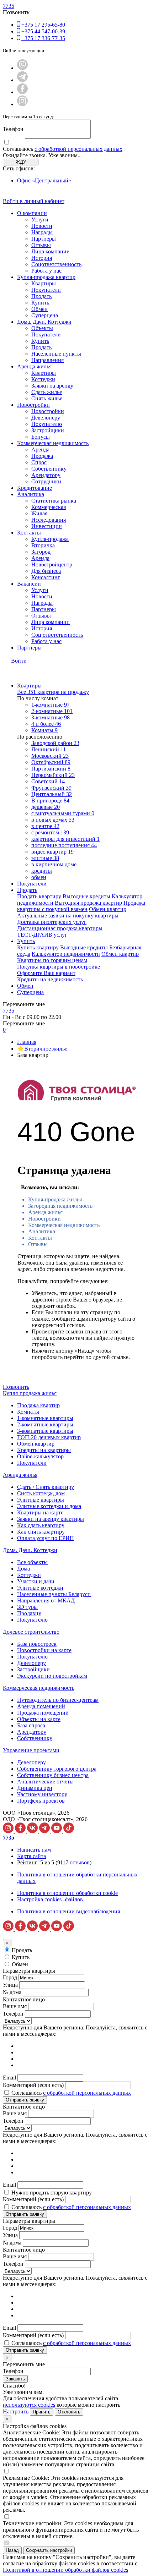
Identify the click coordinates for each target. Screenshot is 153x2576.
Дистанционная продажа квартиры (60, 928)
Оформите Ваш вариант (46, 973)
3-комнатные (51, 717)
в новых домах (53, 820)
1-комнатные (51, 705)
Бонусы (41, 437)
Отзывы (41, 245)
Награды (42, 232)
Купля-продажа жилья (55, 1199)
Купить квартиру (38, 947)
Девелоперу (46, 418)
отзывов (80, 1862)
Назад (12, 2550)
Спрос (39, 462)
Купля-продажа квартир (46, 277)
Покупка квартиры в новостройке (59, 967)
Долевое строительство (31, 1632)
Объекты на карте (39, 1719)
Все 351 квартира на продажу (53, 692)
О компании (32, 213)
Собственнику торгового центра (57, 1769)
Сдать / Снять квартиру (46, 1487)
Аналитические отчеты (45, 1782)
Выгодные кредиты (86, 896)
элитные (45, 858)
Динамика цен (35, 1788)
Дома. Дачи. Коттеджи (44, 322)
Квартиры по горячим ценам (52, 960)
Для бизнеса (46, 571)
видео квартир (52, 852)
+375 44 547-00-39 (43, 31)
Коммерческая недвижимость (53, 443)
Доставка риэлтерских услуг (52, 922)
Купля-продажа (50, 539)
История (42, 258)
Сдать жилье (47, 392)
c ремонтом (50, 832)
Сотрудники (46, 481)
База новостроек (37, 1644)
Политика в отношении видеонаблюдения (68, 1911)
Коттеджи (43, 379)
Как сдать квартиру (41, 1525)
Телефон (13, 129)
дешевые (46, 807)
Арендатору (46, 475)
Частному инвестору (42, 1794)
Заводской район (55, 743)
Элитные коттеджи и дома (49, 1506)
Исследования (49, 520)
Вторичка (43, 545)
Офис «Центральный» (44, 180)
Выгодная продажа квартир (88, 903)
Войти (19, 661)
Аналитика (31, 494)
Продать (41, 296)
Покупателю (47, 424)
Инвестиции (47, 526)
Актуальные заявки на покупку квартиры (68, 916)
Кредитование (35, 488)
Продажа (42, 456)
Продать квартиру (39, 896)
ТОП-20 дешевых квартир (49, 1437)
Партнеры (44, 239)
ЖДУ (21, 162)
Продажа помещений (43, 1713)
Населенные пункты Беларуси (54, 1594)
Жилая (39, 513)
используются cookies (29, 2405)
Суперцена (45, 315)
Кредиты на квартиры (44, 1450)
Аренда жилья (34, 366)
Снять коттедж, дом (41, 1493)
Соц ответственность (57, 635)
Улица (10, 1985)
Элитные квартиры (41, 1500)
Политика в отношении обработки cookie (67, 1893)
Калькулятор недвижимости (66, 954)
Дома (23, 1569)
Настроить (16, 2411)
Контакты (29, 533)
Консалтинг (46, 577)
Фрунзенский (51, 788)
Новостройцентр (52, 564)
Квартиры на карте (40, 1512)
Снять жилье (47, 398)
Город (10, 1977)
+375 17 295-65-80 (43, 25)
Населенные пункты (56, 354)
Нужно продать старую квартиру (52, 2193)
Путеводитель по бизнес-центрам (58, 1700)
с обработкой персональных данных (78, 149)
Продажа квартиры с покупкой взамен (81, 906)
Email (9, 2078)
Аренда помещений (41, 1706)
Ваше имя (15, 2006)
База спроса (31, 1725)
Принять (42, 2412)
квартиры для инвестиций (65, 839)
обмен (39, 877)
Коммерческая (49, 507)
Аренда (40, 450)
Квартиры (44, 283)
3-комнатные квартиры (45, 1431)
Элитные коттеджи (40, 1588)
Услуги (40, 220)
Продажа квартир (38, 1405)
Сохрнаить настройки (49, 2550)
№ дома (12, 1992)
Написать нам (34, 1850)
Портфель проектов (41, 1801)
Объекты (42, 328)
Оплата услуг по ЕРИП (46, 1538)
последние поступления (64, 845)
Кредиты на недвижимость (50, 979)
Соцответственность (56, 264)
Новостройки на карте (44, 1650)
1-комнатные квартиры (45, 1418)
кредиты (42, 871)
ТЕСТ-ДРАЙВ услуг (42, 935)
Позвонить (16, 1387)
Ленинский (49, 749)
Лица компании (51, 251)
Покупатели (46, 290)
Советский (48, 781)
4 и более (46, 724)
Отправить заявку (25, 2100)
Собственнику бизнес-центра (53, 1775)
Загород (41, 552)
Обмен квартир (108, 909)
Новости (42, 226)
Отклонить (69, 2412)
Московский (50, 756)
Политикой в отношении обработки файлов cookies (65, 2570)
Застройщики (48, 430)
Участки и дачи (36, 1581)
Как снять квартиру (41, 1532)
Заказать (15, 2379)
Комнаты (44, 730)
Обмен (39, 309)
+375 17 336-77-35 (43, 38)
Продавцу (29, 1613)
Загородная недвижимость (60, 1206)
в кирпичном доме (54, 864)
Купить (40, 303)
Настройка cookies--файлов (50, 1899)
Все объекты (32, 1562)
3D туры (27, 1607)
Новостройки (33, 405)
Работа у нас (46, 271)
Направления (48, 360)
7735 (9, 6)
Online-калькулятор (40, 1456)
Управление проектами (31, 1750)
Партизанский (51, 769)
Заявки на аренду (52, 386)
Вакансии (29, 584)
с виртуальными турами (63, 813)
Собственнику (49, 469)
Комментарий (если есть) (33, 2085)
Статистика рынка (54, 501)
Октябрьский (51, 762)
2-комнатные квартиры (45, 1424)
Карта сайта (31, 1856)
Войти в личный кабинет (34, 201)
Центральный (52, 794)
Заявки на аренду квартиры (51, 1519)
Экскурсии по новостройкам (52, 1676)
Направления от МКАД (46, 1601)
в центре (45, 826)
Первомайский (53, 775)
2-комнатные (52, 711)
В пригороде (50, 801)
